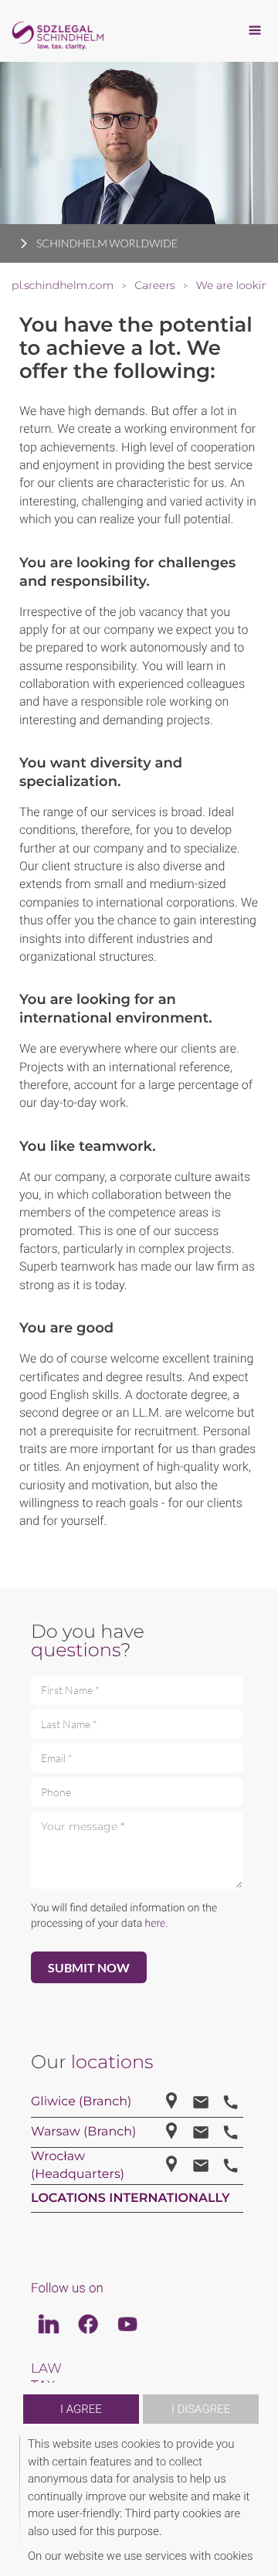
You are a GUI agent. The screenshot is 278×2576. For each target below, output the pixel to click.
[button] (256, 2500)
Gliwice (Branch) (81, 2102)
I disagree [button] (201, 2409)
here (156, 1924)
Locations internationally (131, 2198)
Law (46, 2369)
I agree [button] (81, 2409)
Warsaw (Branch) (83, 2132)
